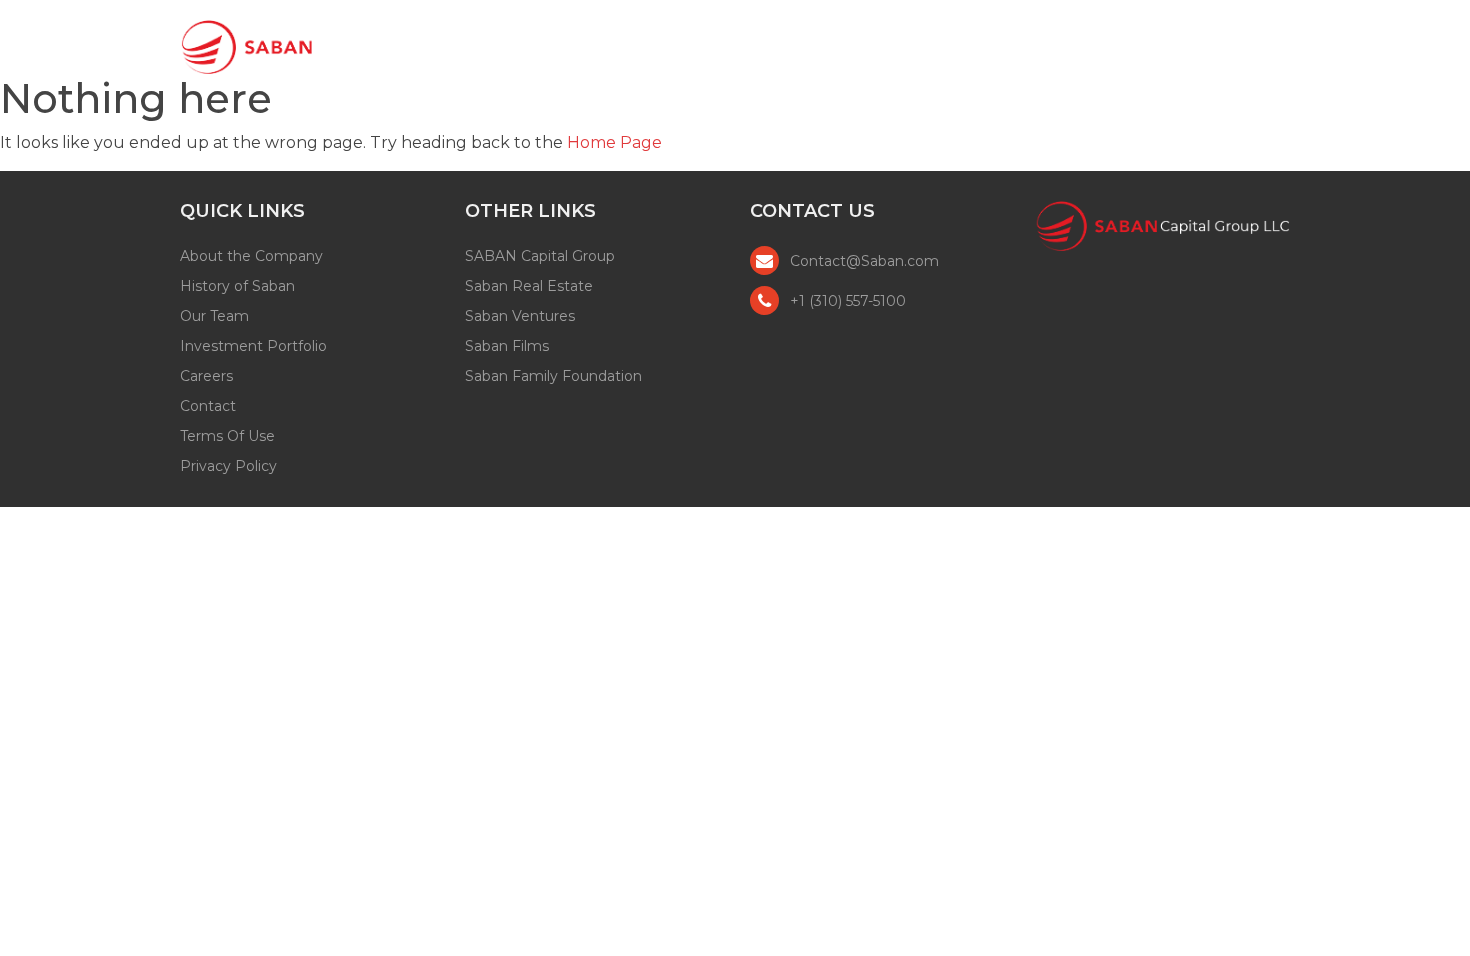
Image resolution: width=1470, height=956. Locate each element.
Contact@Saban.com (864, 261)
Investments (1010, 44)
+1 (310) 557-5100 (848, 301)
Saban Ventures (520, 316)
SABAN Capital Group (540, 256)
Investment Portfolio (253, 346)
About (769, 44)
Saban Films (507, 346)
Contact (1237, 44)
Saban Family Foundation (553, 376)
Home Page (614, 142)
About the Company (251, 256)
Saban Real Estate (529, 286)
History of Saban (237, 286)
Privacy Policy (228, 466)
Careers (1134, 44)
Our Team (876, 44)
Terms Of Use (227, 436)
